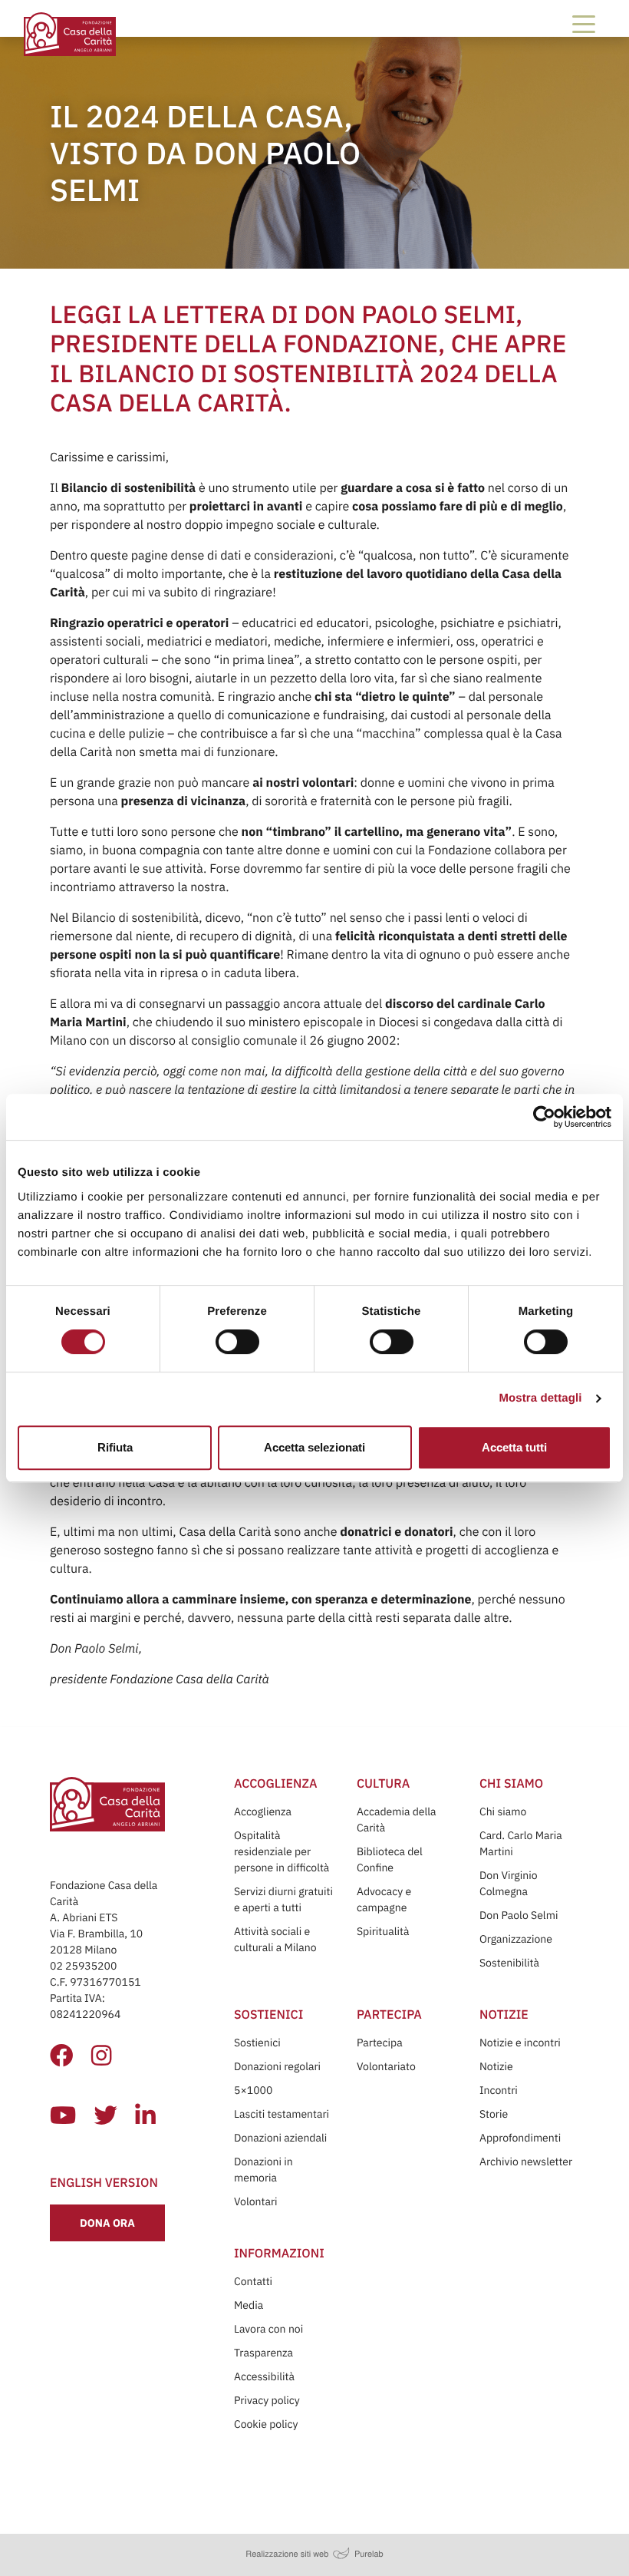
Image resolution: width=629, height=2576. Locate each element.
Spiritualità (383, 1931)
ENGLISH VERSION (104, 2183)
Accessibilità (264, 2376)
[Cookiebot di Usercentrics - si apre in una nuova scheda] (544, 1117)
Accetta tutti (514, 1447)
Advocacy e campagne (384, 1899)
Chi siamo (503, 1811)
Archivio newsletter (526, 2162)
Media (249, 2305)
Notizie (496, 2066)
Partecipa (380, 2043)
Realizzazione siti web (287, 2554)
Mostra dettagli (540, 1398)
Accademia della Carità (397, 1820)
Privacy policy (267, 2400)
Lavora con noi (268, 2329)
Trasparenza (263, 2353)
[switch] (237, 1342)
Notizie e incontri (520, 2043)
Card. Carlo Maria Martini (521, 1843)
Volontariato (386, 2066)
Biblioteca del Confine (390, 1859)
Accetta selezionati (314, 1447)
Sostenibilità (509, 1963)
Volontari (256, 2201)
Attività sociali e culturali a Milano (275, 1939)
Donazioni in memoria (263, 2170)
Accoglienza (263, 1811)
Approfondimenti (520, 2138)
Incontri (499, 2090)
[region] (315, 1213)
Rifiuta (115, 1447)
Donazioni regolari (277, 2066)
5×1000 (253, 2090)
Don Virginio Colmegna (509, 1883)
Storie (494, 2114)
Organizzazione (516, 1939)
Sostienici (257, 2043)
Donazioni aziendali (280, 2138)
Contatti (253, 2281)
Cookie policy (266, 2424)
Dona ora (107, 2223)
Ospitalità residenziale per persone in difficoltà (282, 1851)
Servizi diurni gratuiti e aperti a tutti (283, 1899)
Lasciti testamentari (282, 2114)
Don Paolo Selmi (519, 1915)
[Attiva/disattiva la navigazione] (584, 24)
